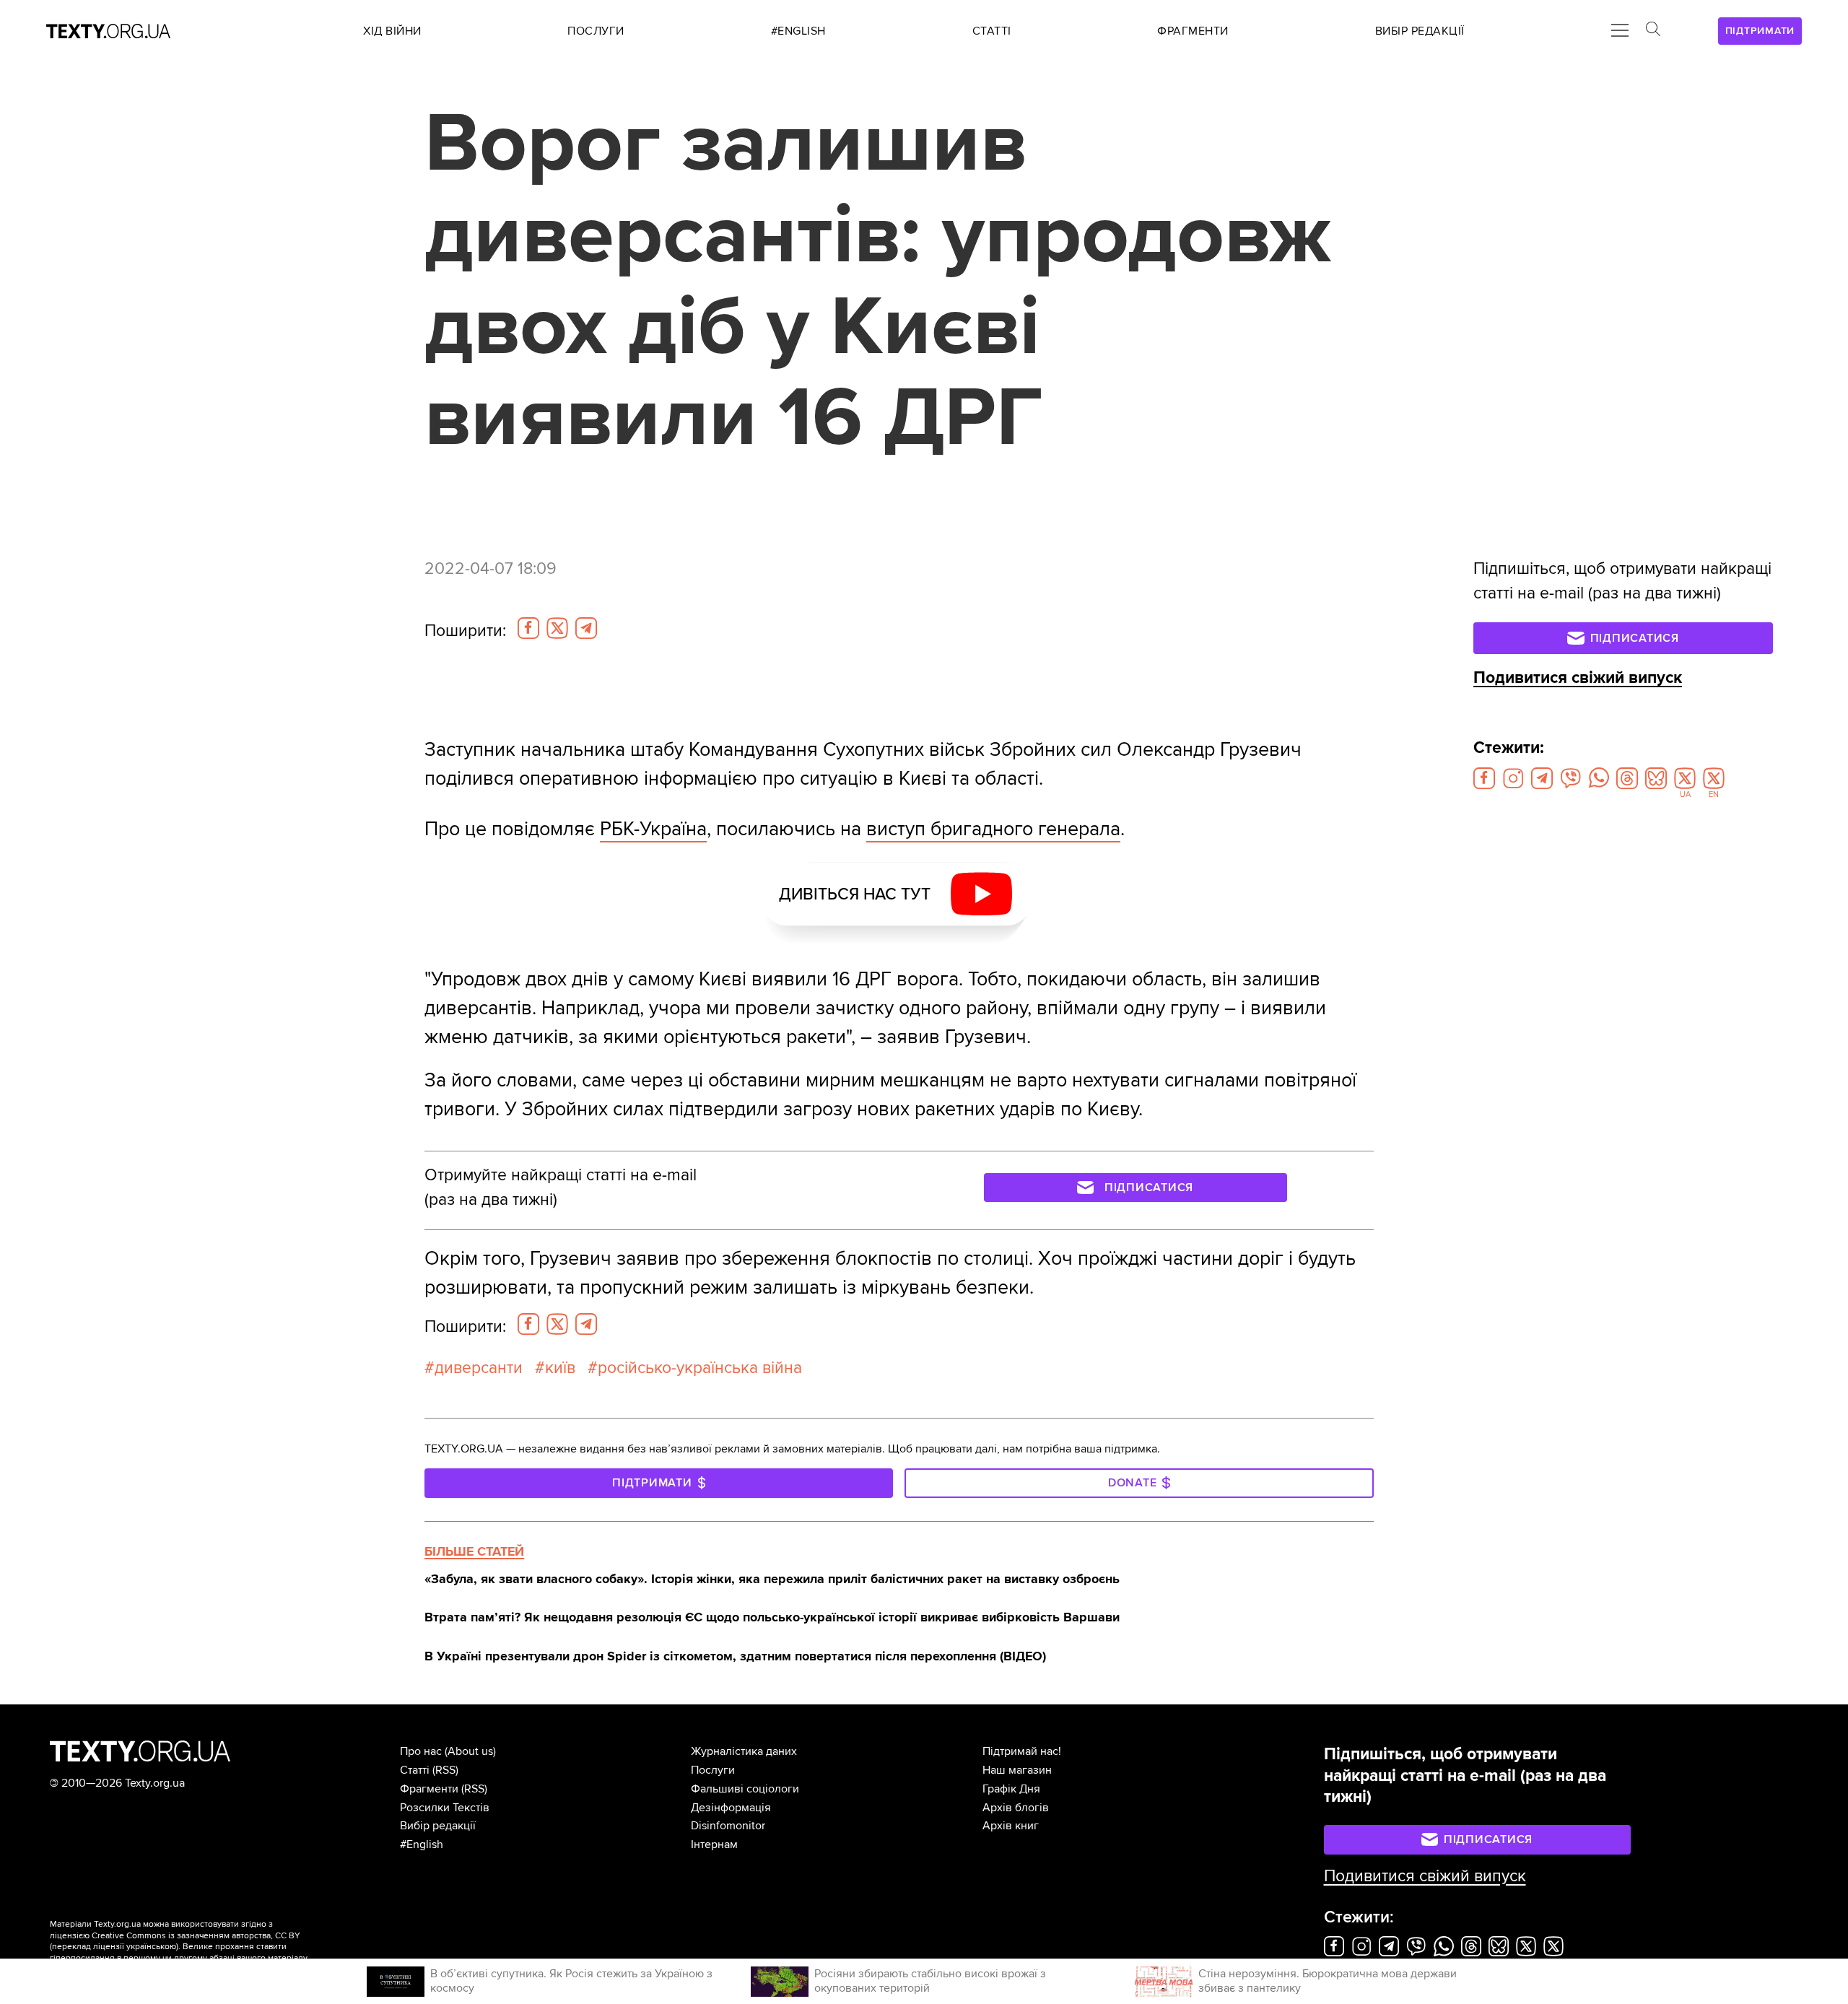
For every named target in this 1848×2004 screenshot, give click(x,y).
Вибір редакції (438, 1826)
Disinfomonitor (728, 1826)
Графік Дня (1011, 1789)
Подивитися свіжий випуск (1578, 678)
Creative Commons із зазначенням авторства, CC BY (196, 1936)
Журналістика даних (744, 1751)
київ (560, 1368)
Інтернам (714, 1844)
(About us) (470, 1751)
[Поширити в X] (557, 628)
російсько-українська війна (700, 1368)
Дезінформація (731, 1808)
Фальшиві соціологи (745, 1789)
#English (422, 1844)
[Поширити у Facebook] (528, 628)
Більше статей (474, 1551)
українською (151, 1947)
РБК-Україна (653, 829)
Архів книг (1011, 1826)
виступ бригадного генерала (993, 829)
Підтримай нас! (1022, 1751)
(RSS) (445, 1770)
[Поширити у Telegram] (586, 628)
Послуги (713, 1770)
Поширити (465, 631)
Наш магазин (1017, 1770)
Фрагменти (429, 1789)
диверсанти (479, 1368)
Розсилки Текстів (445, 1808)
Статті (415, 1770)
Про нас (421, 1751)
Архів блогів (1016, 1808)
